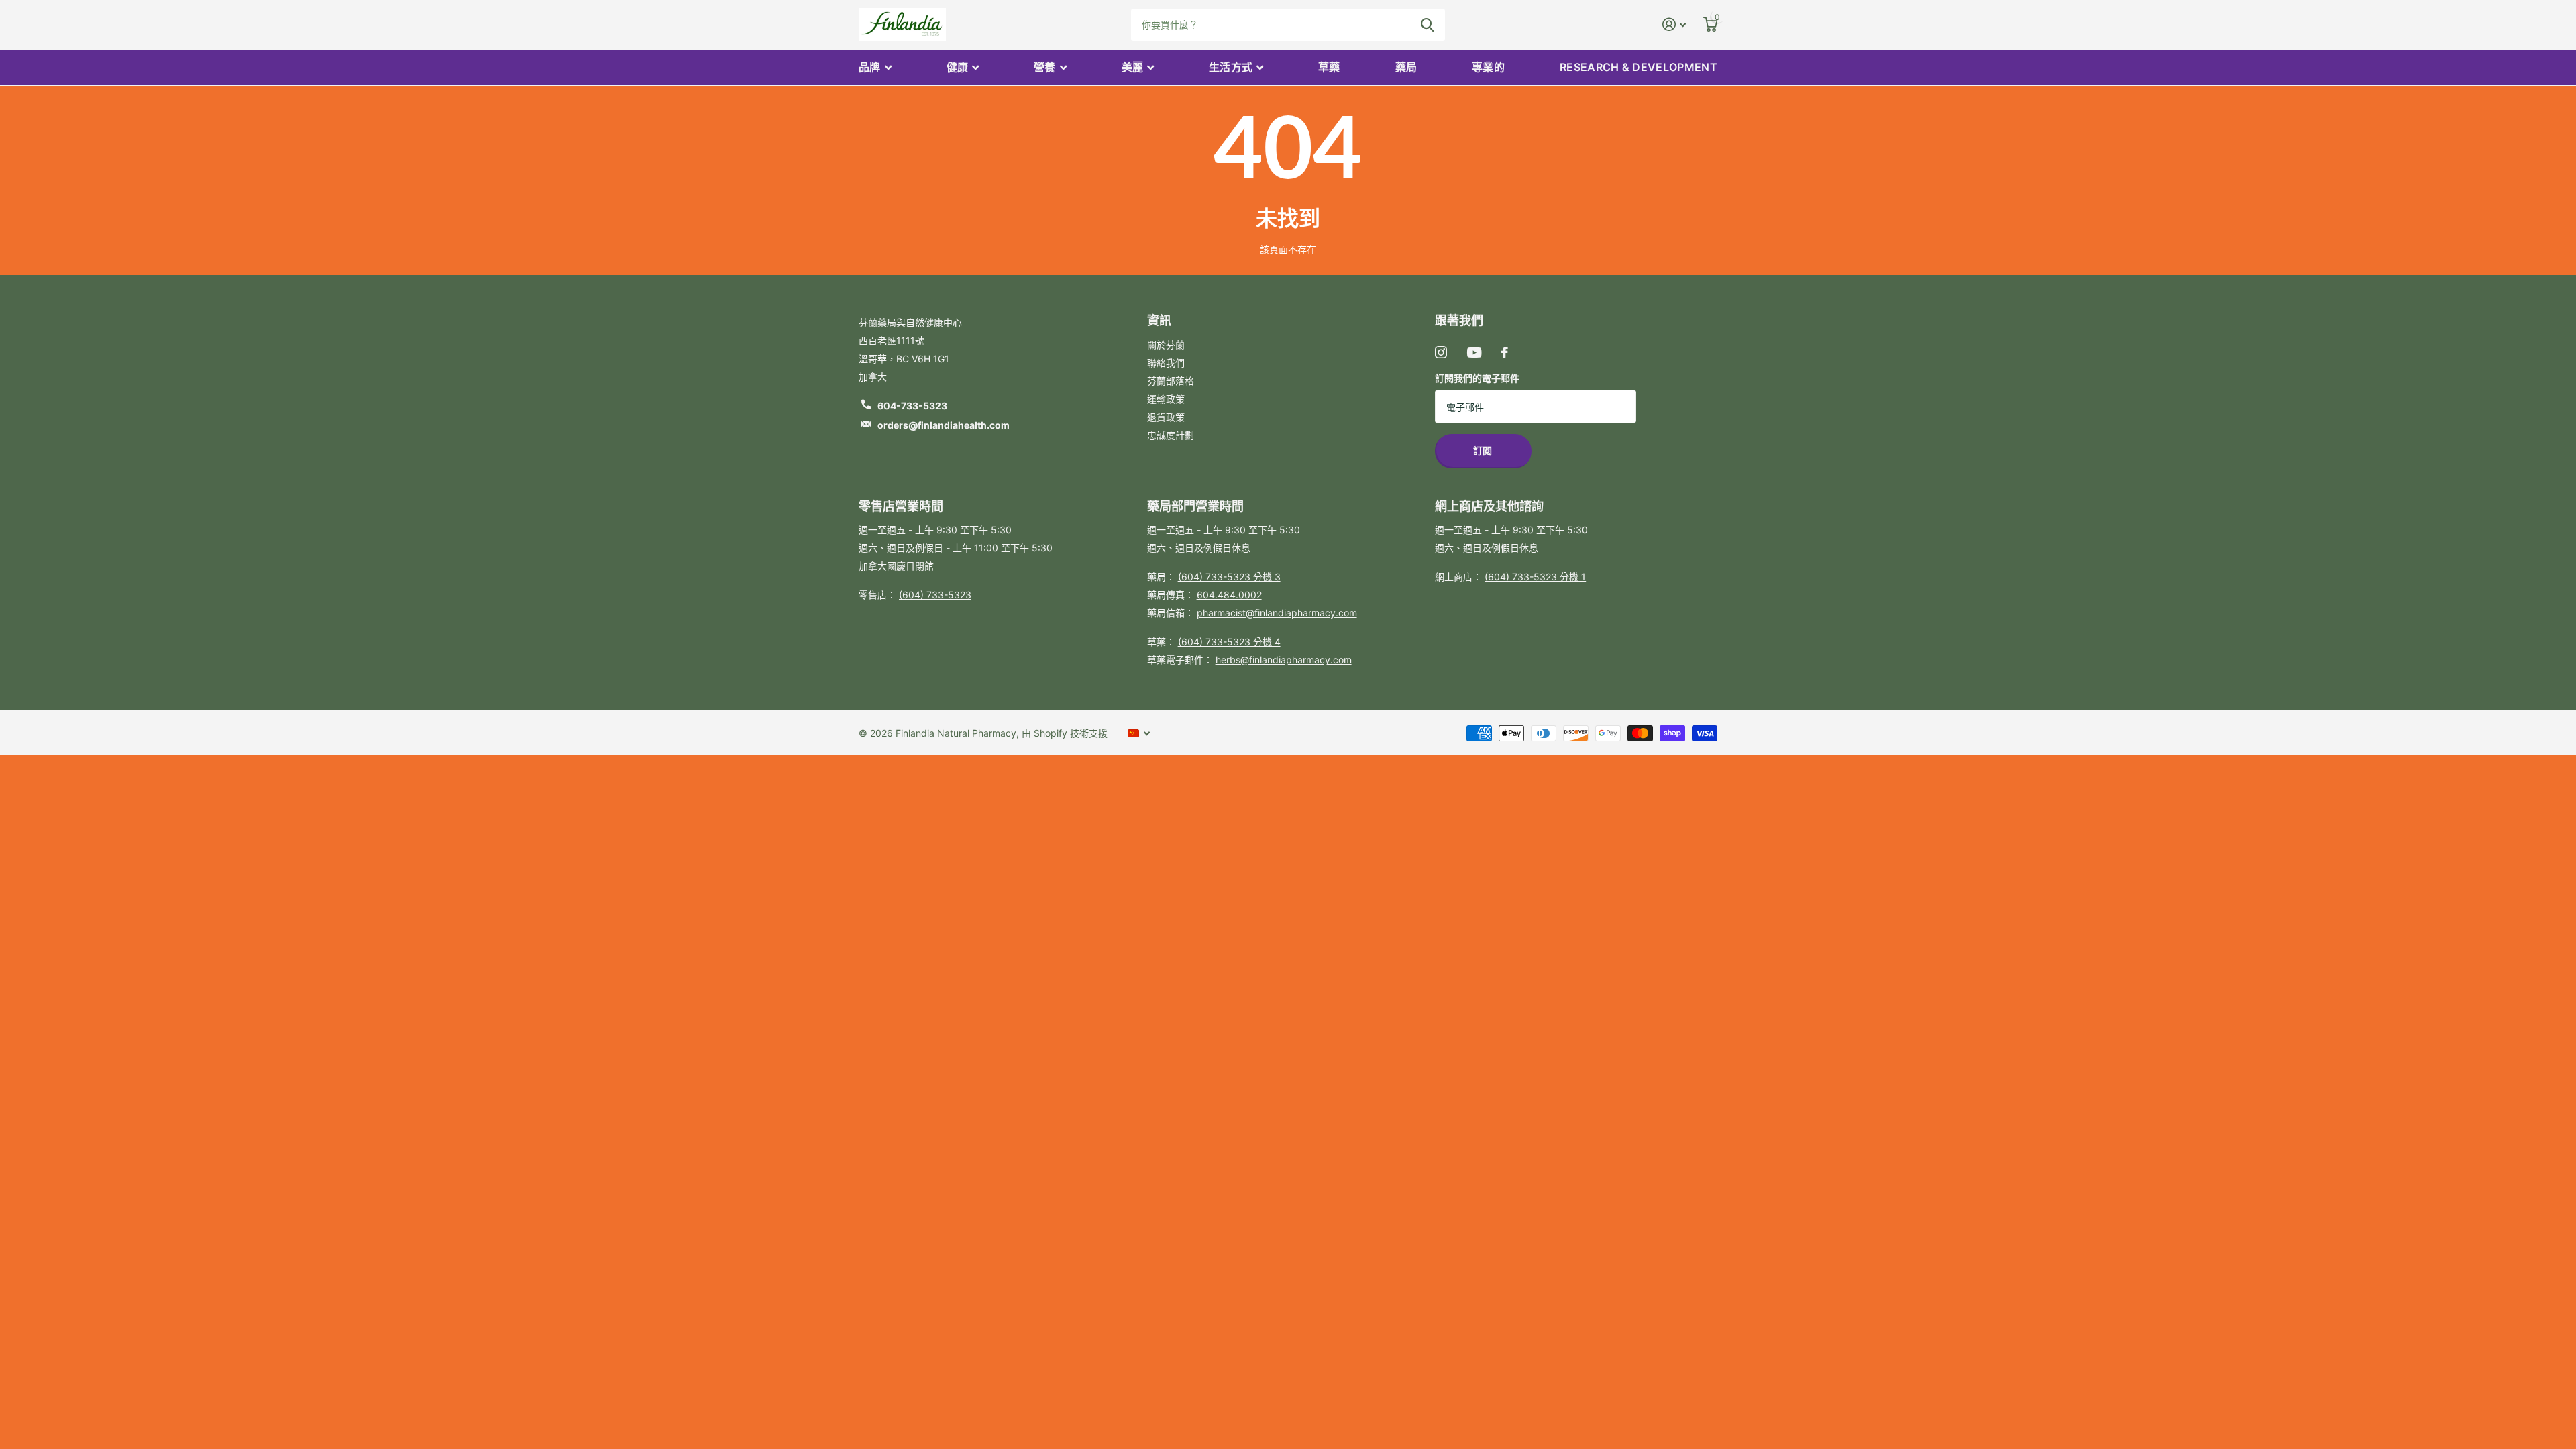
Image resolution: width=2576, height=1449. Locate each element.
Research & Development (1639, 67)
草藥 (1329, 67)
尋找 (1427, 25)
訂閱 (1484, 450)
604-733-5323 (912, 406)
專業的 (1488, 67)
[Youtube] (1474, 353)
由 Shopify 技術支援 (1065, 733)
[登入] (1674, 24)
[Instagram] (1441, 352)
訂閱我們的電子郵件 (1477, 378)
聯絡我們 (1166, 363)
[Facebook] (1505, 352)
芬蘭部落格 (1171, 381)
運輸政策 (1166, 399)
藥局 (1406, 67)
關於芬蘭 (1166, 344)
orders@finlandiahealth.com (944, 425)
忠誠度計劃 (1171, 435)
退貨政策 (1166, 417)
